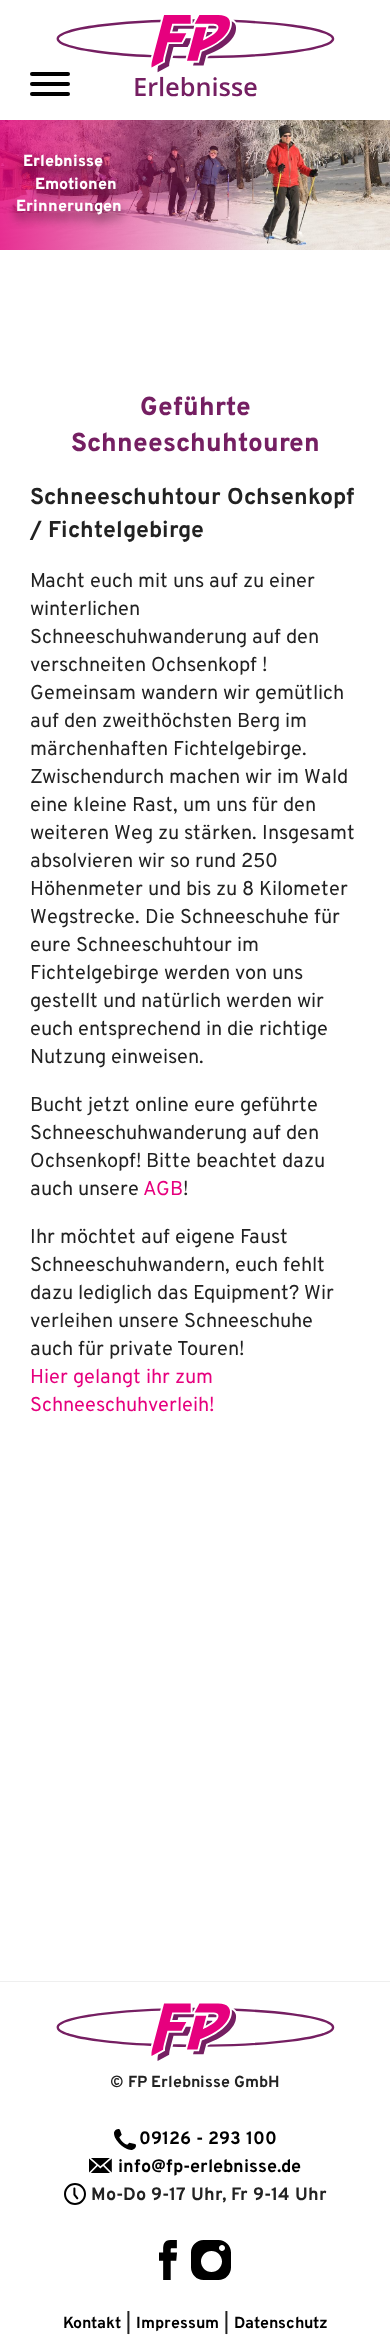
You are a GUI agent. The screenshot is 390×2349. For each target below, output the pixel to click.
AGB (163, 1190)
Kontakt (92, 2324)
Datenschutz (281, 2324)
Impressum (177, 2324)
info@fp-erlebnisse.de (209, 2167)
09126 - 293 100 (208, 2139)
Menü (50, 84)
